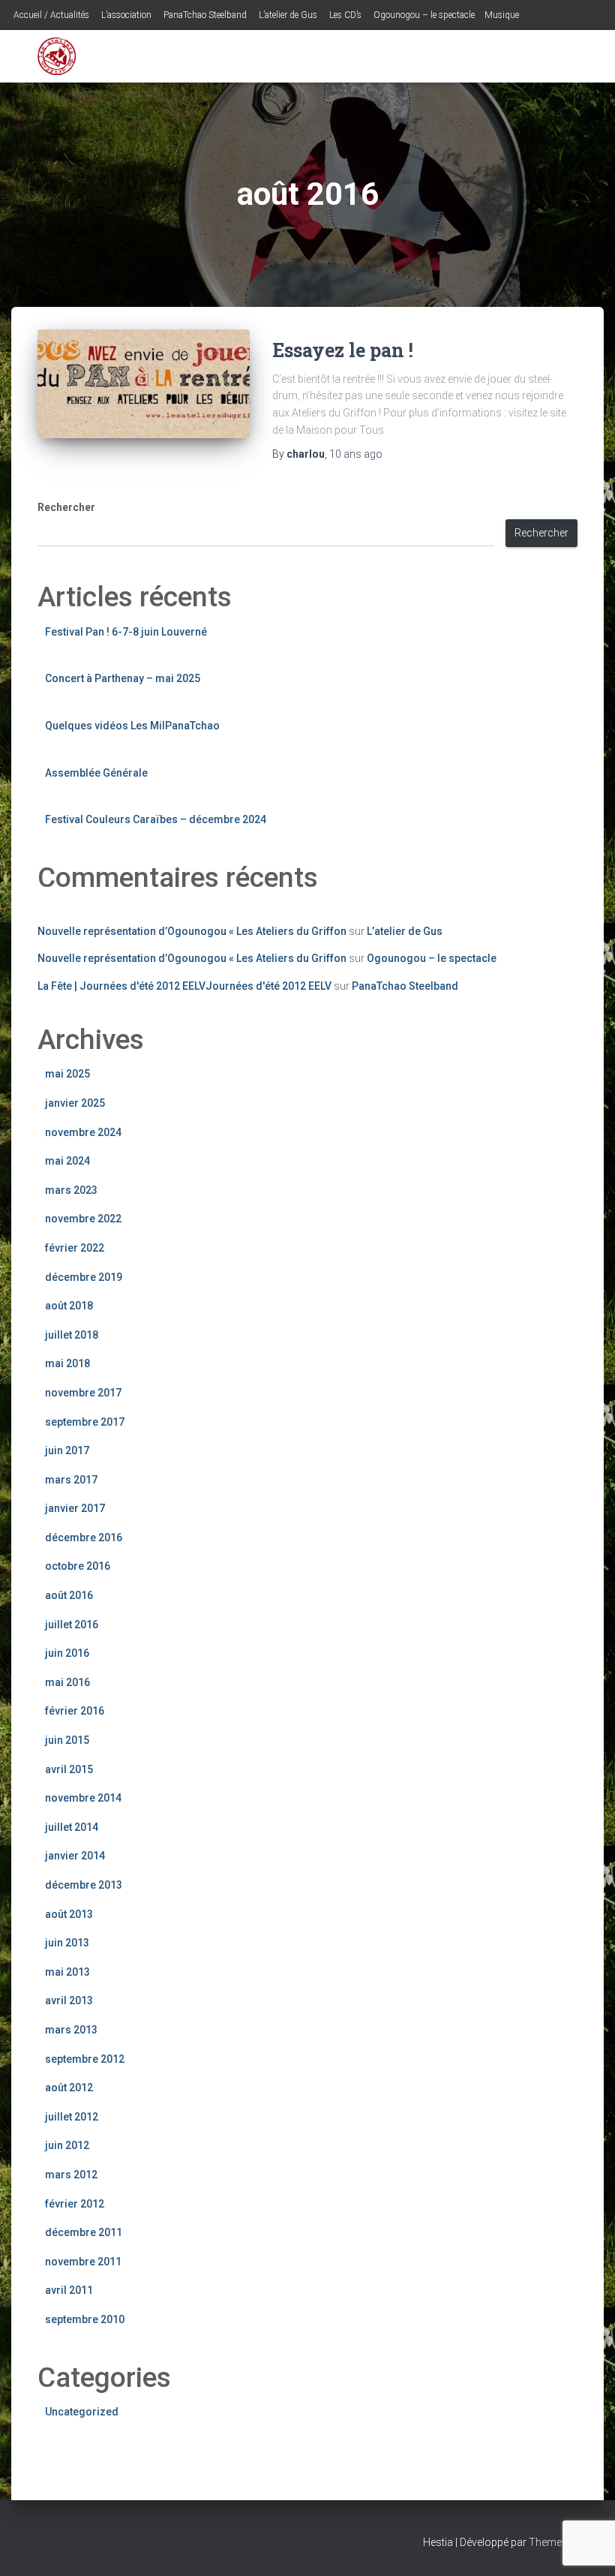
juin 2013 (67, 1943)
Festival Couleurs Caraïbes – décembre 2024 (156, 819)
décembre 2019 (84, 1277)
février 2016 (75, 1711)
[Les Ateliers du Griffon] (57, 56)
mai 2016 (67, 1682)
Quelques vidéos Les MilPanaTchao (132, 726)
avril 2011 (69, 2290)
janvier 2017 (75, 1508)
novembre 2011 (83, 2262)
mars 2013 (71, 2030)
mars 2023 (71, 1190)
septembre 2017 (85, 1422)
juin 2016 (67, 1653)
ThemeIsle (553, 2542)
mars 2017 (71, 1480)
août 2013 (69, 1914)
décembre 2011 (84, 2232)
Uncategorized (82, 2412)
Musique (502, 15)
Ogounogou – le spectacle (423, 15)
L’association (125, 15)
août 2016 (69, 1595)
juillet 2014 (72, 1827)
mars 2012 (71, 2175)
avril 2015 (69, 1769)
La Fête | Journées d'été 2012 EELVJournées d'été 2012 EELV (184, 986)
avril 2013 (69, 2000)
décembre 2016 (84, 1537)
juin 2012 (67, 2145)
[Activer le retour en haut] (585, 2546)
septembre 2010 (85, 2319)
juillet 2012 (72, 2117)
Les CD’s (344, 15)
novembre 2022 (83, 1219)
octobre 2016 (78, 1566)
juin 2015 (67, 1740)
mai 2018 (67, 1363)
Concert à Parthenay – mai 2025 (123, 678)
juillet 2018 (72, 1335)
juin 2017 (67, 1450)
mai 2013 (67, 1972)
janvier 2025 (75, 1103)
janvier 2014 (75, 1856)
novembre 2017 (83, 1393)
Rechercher (66, 507)
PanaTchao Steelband (204, 15)
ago (356, 454)
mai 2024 (67, 1161)
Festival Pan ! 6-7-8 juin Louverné (126, 632)
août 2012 (69, 2088)
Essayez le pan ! (343, 350)
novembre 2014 (83, 1798)
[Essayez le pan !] (144, 384)
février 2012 (75, 2204)
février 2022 (75, 1248)
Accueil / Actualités (50, 15)
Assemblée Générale (96, 773)
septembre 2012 (85, 2059)
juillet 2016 (72, 1625)
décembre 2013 (84, 1885)
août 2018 (69, 1306)
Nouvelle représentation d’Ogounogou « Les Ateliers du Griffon (192, 931)
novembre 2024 (83, 1132)
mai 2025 (67, 1074)
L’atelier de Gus (287, 15)
